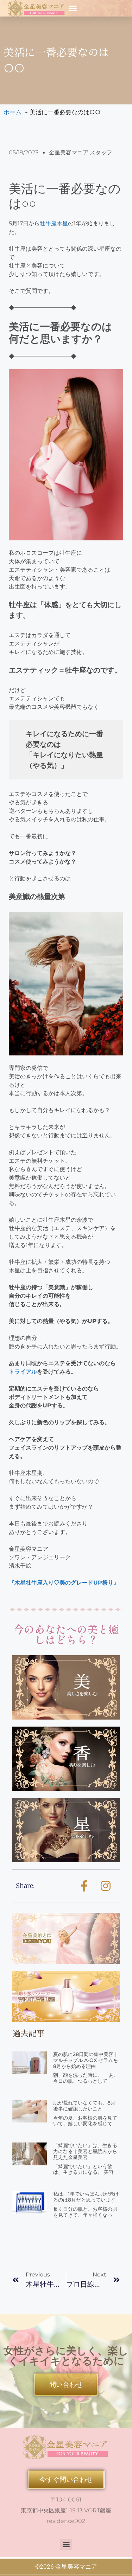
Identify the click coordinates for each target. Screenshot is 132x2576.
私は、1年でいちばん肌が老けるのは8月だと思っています (86, 2197)
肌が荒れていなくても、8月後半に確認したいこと (84, 2106)
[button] (73, 8)
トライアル (23, 1372)
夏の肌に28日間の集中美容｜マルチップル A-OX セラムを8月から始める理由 (86, 2060)
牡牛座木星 (54, 223)
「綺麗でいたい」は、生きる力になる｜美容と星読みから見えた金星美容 (85, 2151)
